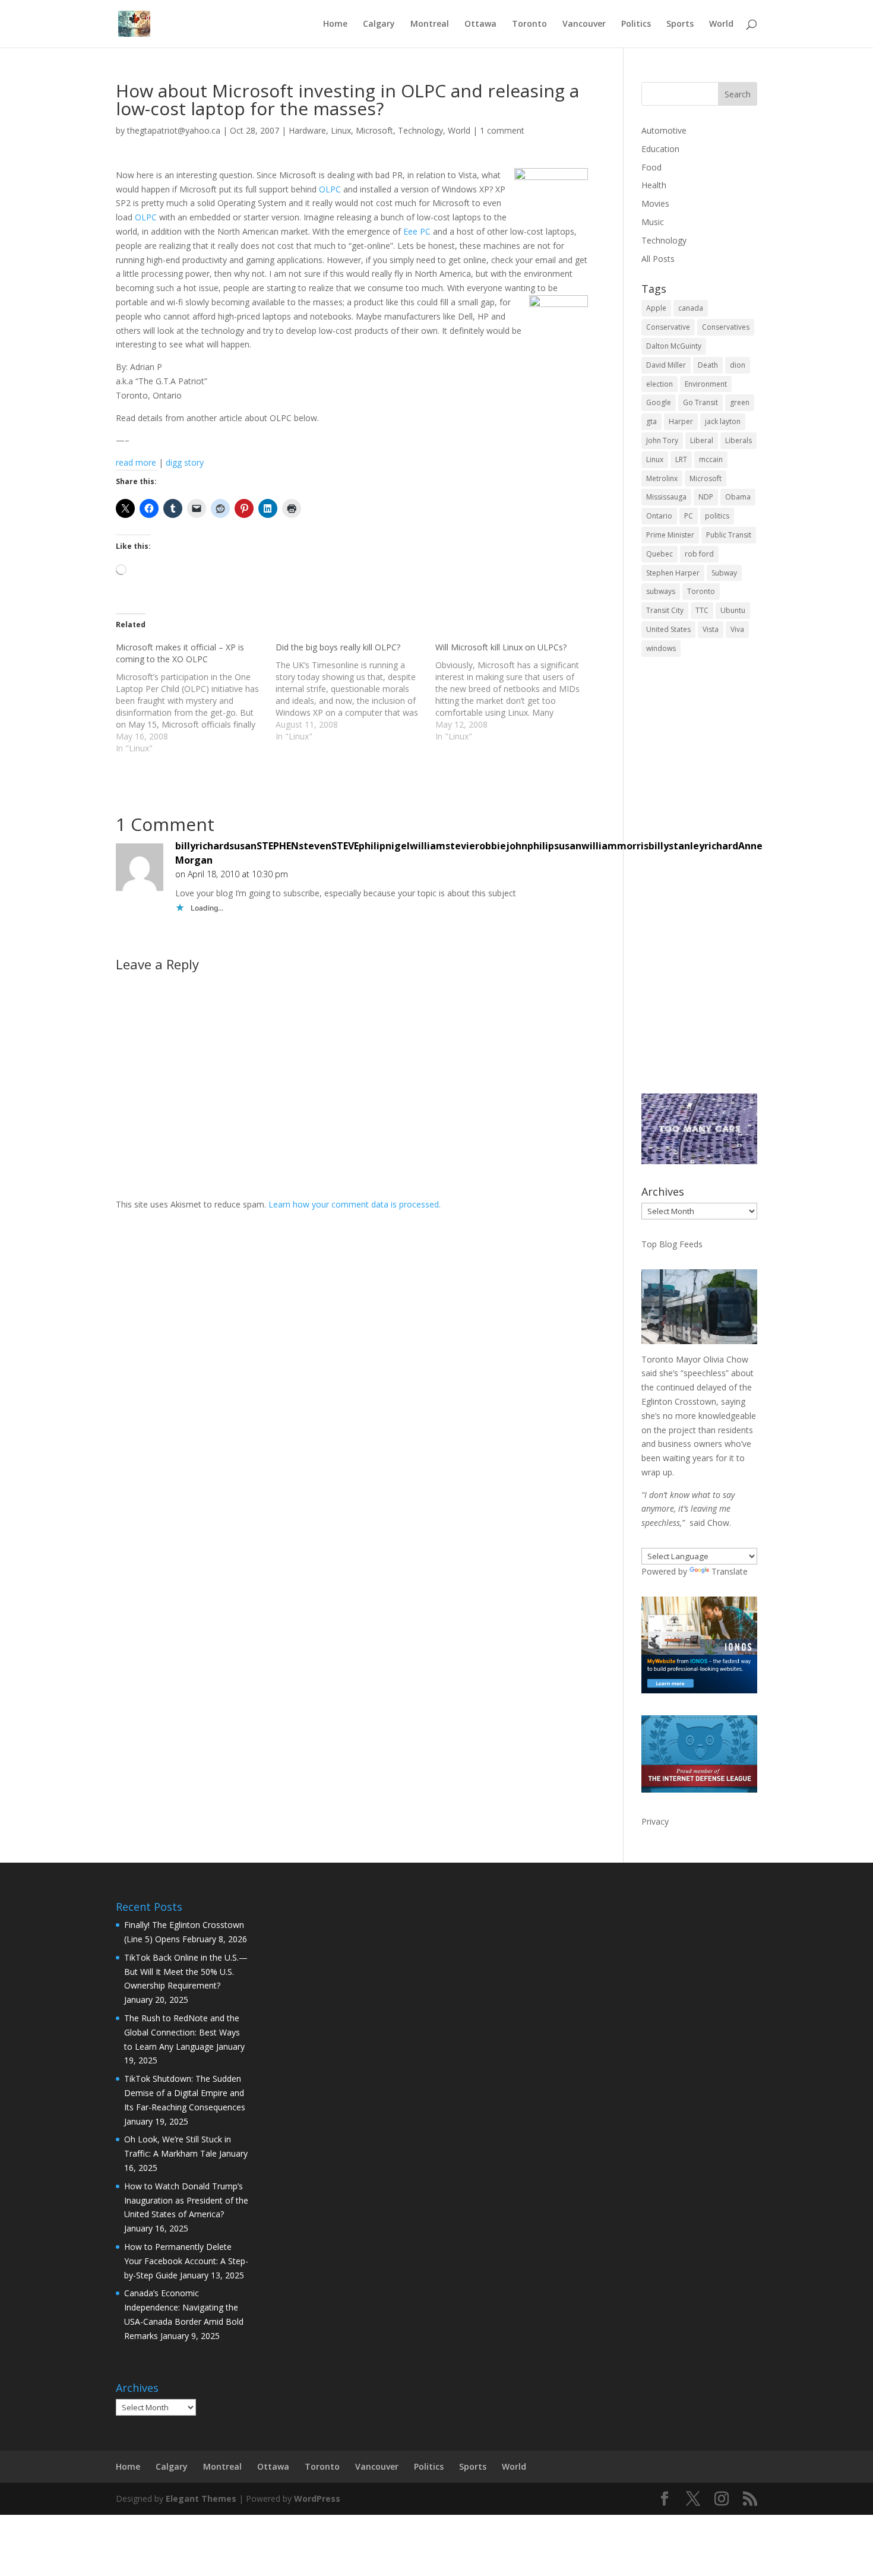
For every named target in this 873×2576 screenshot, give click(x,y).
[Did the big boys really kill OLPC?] (355, 692)
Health (654, 185)
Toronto (529, 24)
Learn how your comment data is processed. (355, 1204)
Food (651, 167)
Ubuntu (733, 610)
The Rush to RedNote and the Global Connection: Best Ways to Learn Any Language (182, 2032)
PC (689, 516)
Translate (730, 1571)
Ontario (659, 516)
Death (708, 365)
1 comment (502, 130)
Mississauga (666, 497)
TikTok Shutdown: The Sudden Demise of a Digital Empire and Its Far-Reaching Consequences (185, 2093)
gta (651, 421)
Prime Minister (670, 535)
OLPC (330, 189)
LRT (681, 459)
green (740, 402)
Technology (420, 130)
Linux (341, 130)
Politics (636, 24)
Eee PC (417, 231)
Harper (681, 421)
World (721, 24)
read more (136, 462)
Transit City (665, 610)
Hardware (307, 130)
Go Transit (700, 402)
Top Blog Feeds (672, 1244)
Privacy (655, 1821)
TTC (702, 610)
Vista (711, 629)
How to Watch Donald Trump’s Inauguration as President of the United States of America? (186, 2200)
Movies (655, 203)
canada (691, 308)
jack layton (723, 421)
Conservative (668, 327)
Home (335, 24)
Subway (724, 573)
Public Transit (729, 535)
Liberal (702, 440)
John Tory (662, 440)
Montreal (430, 24)
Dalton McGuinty (674, 346)
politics (717, 516)
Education (660, 149)
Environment (706, 384)
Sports (680, 24)
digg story (185, 462)
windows (661, 648)
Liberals (738, 440)
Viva (737, 629)
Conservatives (726, 327)
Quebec (660, 554)
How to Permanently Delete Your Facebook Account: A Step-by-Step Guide (186, 2261)
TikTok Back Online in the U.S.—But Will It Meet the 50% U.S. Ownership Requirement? (186, 1972)
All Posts (658, 259)
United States (668, 629)
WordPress (317, 2498)
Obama (738, 497)
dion (738, 365)
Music (653, 222)
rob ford (699, 554)
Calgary (379, 24)
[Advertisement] (699, 883)
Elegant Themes (201, 2498)
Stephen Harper (673, 573)
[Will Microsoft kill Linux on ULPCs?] (515, 692)
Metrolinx (662, 478)
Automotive (664, 130)
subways (661, 591)
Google (659, 402)
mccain (711, 459)
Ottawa (480, 24)
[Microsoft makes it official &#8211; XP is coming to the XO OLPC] (196, 698)
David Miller (666, 365)
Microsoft (374, 130)
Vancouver (584, 24)
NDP (706, 497)
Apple (656, 308)
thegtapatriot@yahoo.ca (174, 130)
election (660, 384)
